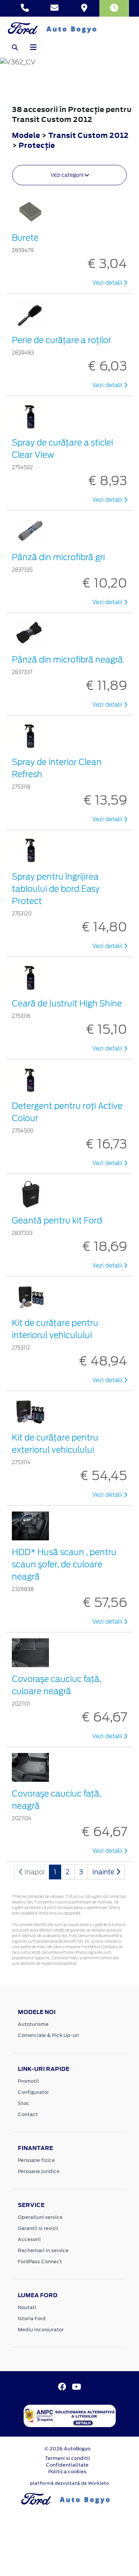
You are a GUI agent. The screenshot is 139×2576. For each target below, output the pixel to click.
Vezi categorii (67, 175)
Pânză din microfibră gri (58, 557)
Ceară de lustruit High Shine (67, 1003)
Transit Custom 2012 (88, 135)
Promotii (28, 2081)
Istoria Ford (32, 2318)
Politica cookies (67, 2472)
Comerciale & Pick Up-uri (48, 2035)
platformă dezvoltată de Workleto (69, 2483)
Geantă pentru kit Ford (57, 1221)
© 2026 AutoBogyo (67, 2449)
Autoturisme (33, 2024)
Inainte (104, 1872)
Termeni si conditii (67, 2458)
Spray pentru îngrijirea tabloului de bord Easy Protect (56, 889)
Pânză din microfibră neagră (67, 660)
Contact (28, 2114)
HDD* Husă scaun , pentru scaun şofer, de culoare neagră (64, 1564)
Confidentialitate (67, 2465)
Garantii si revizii (38, 2228)
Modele (26, 135)
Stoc (24, 2103)
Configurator (33, 2092)
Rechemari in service (43, 2250)
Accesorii (29, 2239)
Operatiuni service (40, 2217)
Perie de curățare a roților (62, 340)
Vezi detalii (108, 283)
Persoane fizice (36, 2160)
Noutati (27, 2307)
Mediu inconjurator (41, 2330)
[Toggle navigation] (33, 47)
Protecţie (37, 145)
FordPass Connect (40, 2262)
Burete (25, 238)
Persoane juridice (39, 2171)
